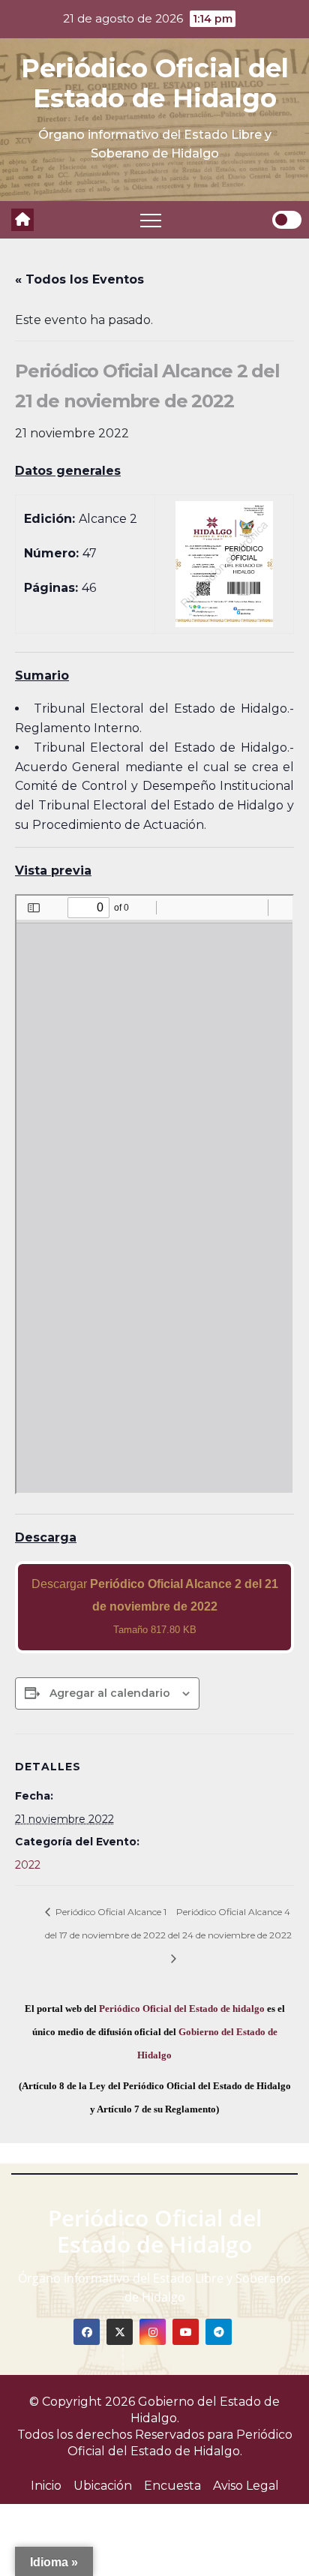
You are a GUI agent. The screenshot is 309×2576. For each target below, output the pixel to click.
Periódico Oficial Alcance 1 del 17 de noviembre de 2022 (106, 1923)
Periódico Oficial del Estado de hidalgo (182, 2009)
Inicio (46, 2486)
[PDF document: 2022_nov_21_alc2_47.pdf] (154, 1194)
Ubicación (103, 2486)
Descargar (155, 1606)
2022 (28, 1865)
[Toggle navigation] (151, 220)
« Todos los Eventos (79, 279)
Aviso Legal (246, 2486)
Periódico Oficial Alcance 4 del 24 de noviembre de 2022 (230, 1923)
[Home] (22, 220)
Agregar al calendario (110, 1693)
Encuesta (172, 2486)
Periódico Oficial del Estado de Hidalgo (155, 83)
